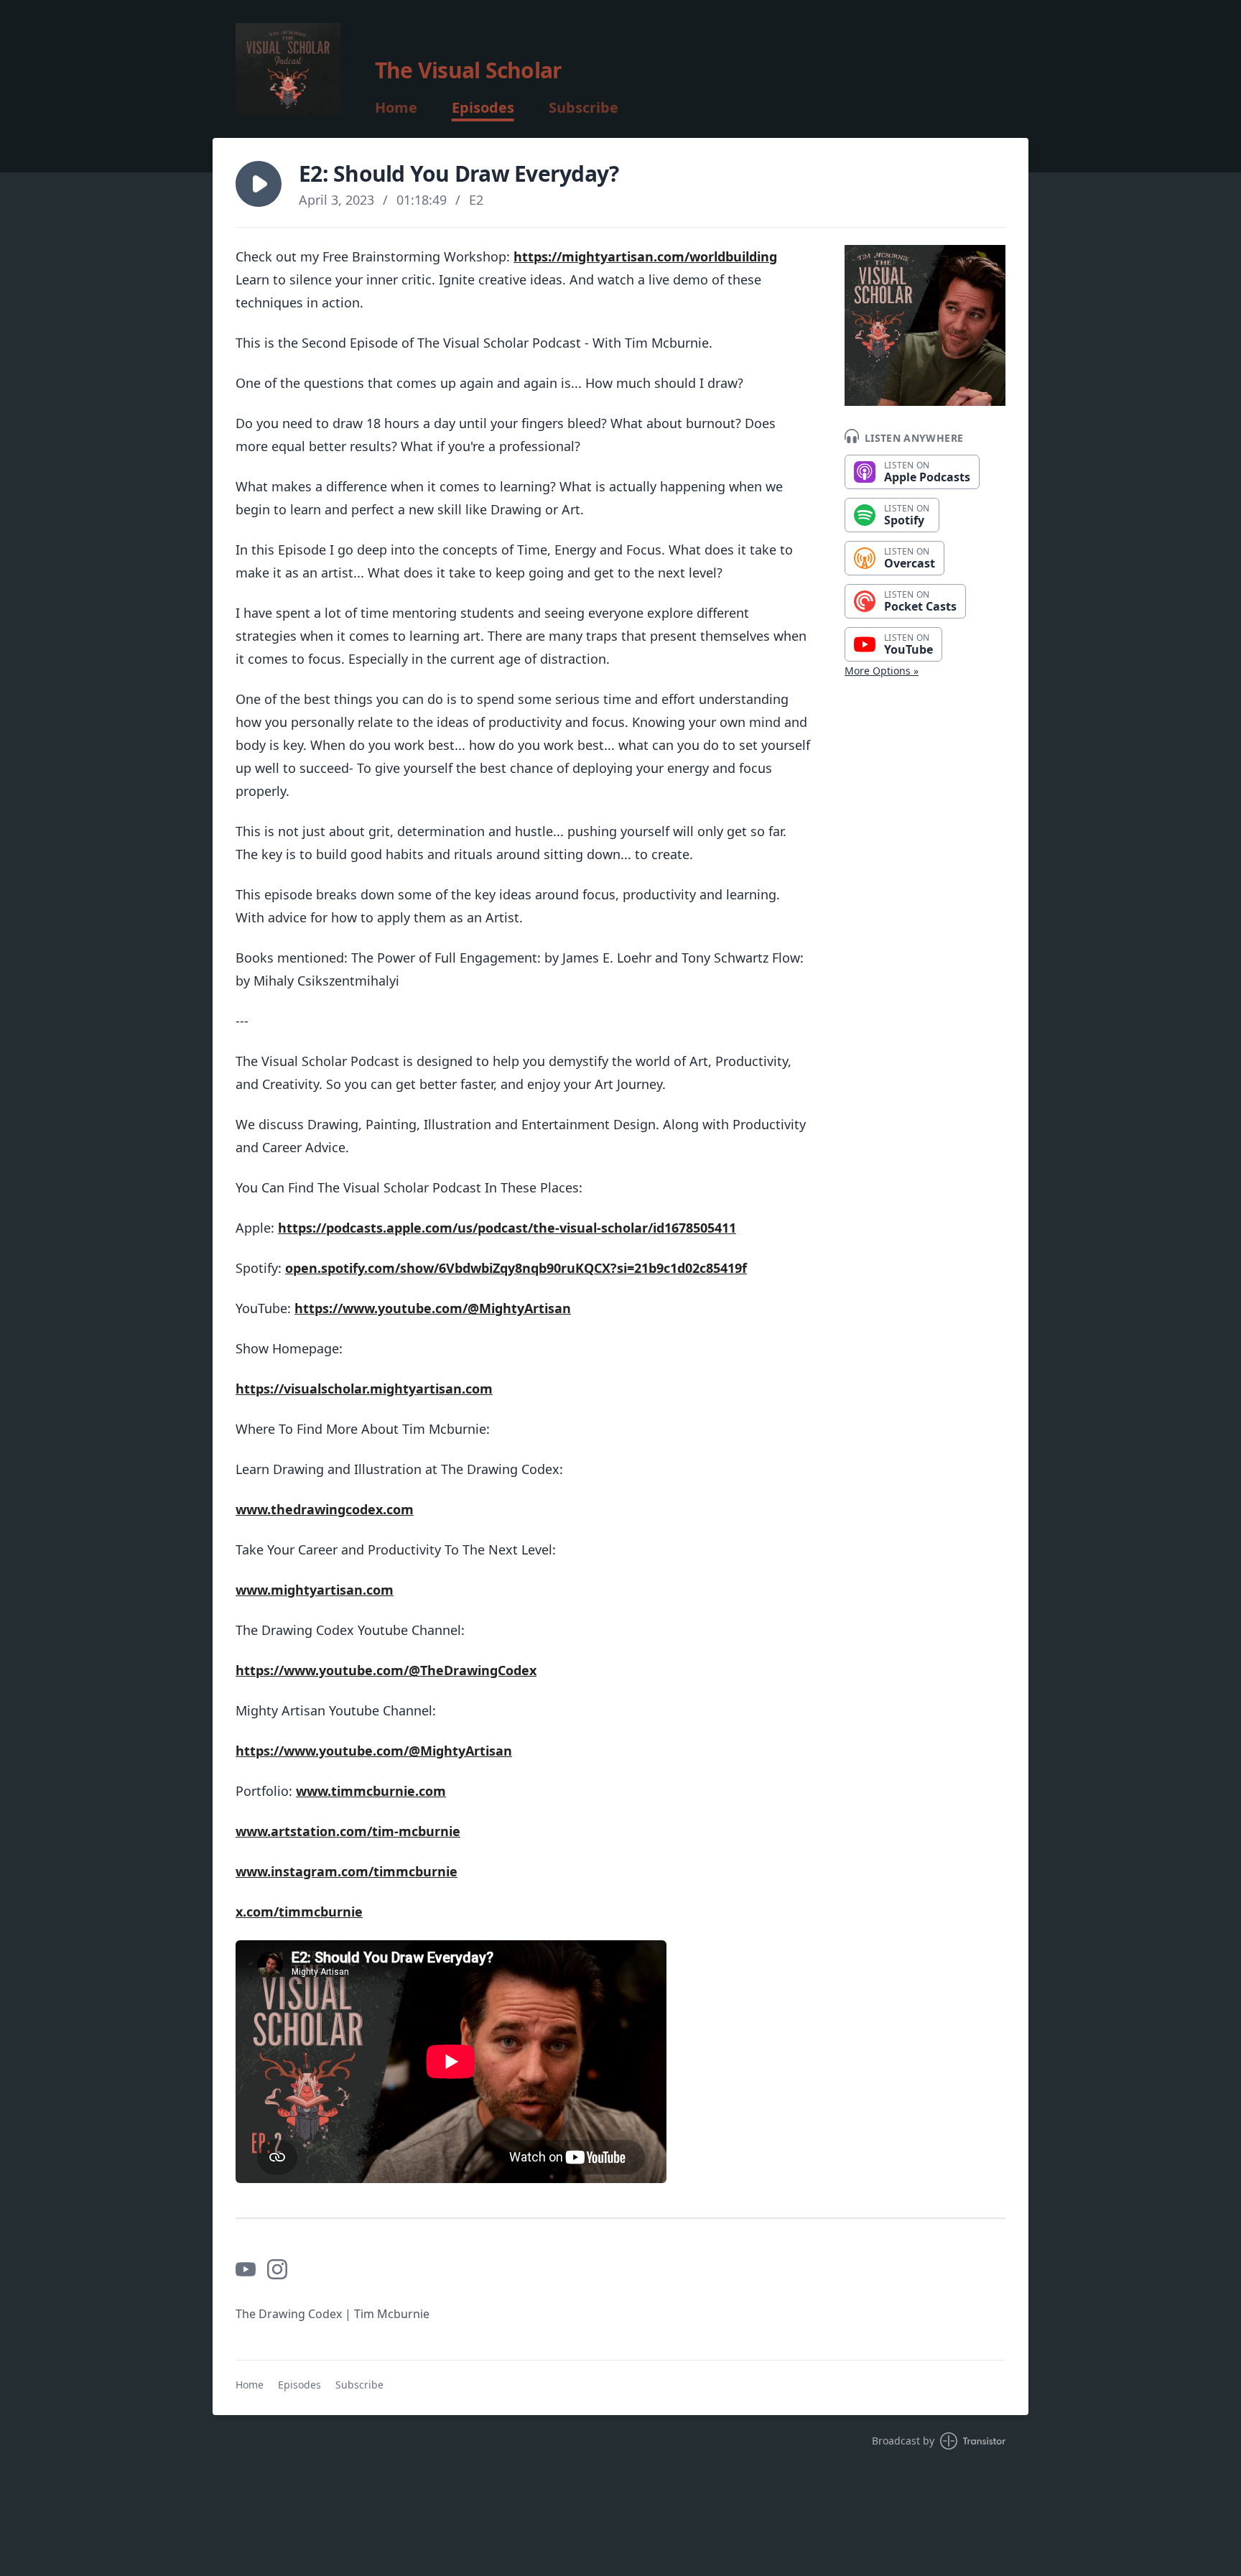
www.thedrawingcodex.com (325, 1509)
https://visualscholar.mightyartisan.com (364, 1389)
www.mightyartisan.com (315, 1590)
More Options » (882, 671)
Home (396, 108)
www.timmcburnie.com (371, 1791)
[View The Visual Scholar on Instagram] (277, 2269)
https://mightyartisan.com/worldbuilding (645, 256)
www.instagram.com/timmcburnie (347, 1871)
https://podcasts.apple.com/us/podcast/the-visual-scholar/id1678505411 (507, 1228)
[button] (259, 184)
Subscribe (584, 108)
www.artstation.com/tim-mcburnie (348, 1831)
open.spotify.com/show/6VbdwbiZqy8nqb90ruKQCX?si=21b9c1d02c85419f (516, 1268)
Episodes (483, 108)
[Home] (288, 69)
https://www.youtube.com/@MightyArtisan (433, 1308)
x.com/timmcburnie (299, 1912)
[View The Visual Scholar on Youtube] (246, 2269)
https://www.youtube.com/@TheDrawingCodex (386, 1670)
